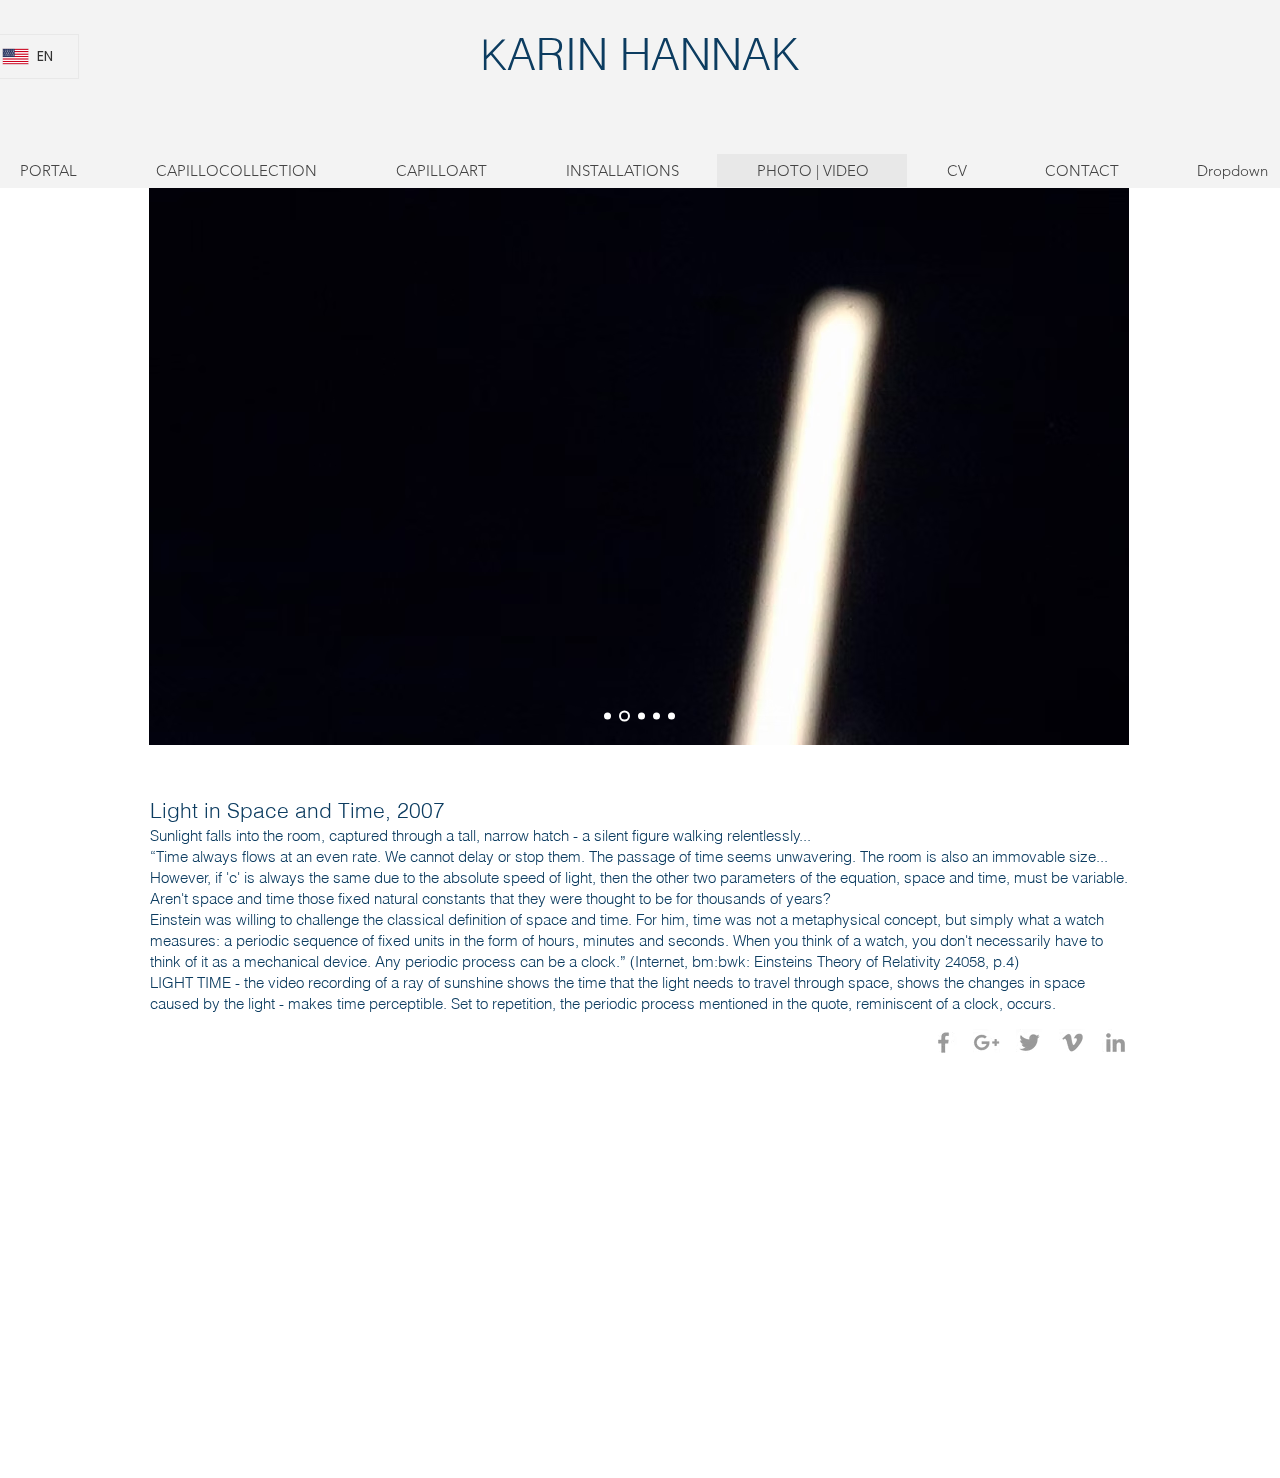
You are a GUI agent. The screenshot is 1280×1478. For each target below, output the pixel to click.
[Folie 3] (639, 716)
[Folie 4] (656, 716)
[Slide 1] (607, 716)
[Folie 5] (671, 716)
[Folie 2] (622, 716)
